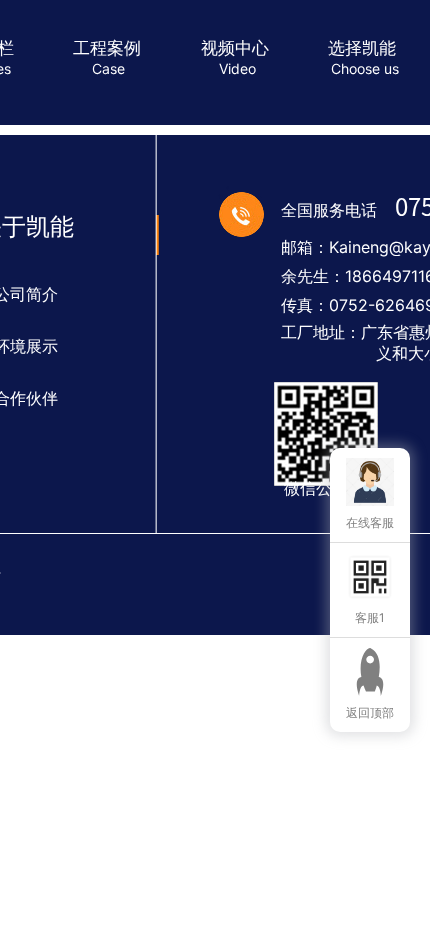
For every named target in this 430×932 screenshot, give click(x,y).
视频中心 (235, 48)
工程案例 (107, 48)
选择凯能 (362, 48)
